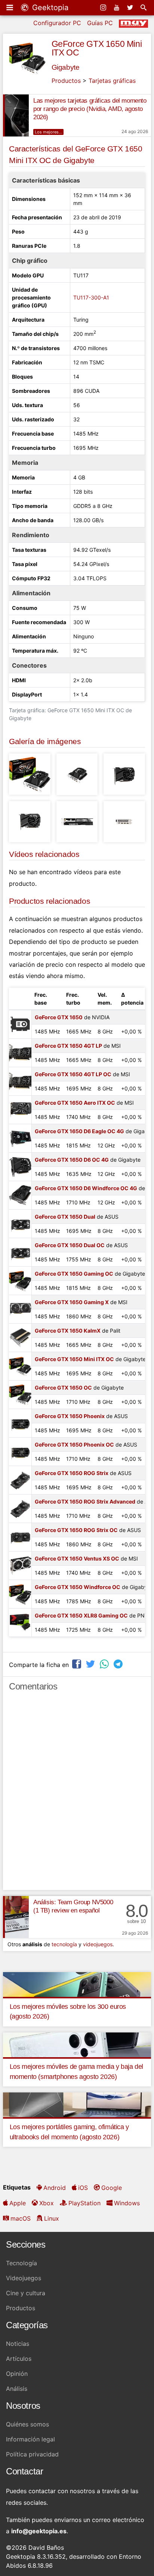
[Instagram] (104, 7)
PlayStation (84, 2203)
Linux (52, 2218)
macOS (21, 2218)
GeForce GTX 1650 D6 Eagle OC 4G (79, 1131)
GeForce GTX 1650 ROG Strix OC (76, 1530)
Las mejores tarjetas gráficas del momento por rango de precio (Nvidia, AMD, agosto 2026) (90, 109)
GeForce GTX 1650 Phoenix (70, 1416)
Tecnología (21, 2263)
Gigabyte (66, 67)
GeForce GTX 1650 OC (63, 1388)
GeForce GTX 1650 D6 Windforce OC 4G (86, 1188)
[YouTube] (117, 7)
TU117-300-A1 (91, 297)
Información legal (30, 2439)
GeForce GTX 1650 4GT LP (68, 1046)
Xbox (47, 2203)
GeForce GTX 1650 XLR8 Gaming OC (81, 1615)
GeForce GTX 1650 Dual (65, 1217)
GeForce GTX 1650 (59, 1017)
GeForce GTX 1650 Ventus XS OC (77, 1558)
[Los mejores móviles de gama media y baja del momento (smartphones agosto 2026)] (77, 2044)
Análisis (17, 2389)
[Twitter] (131, 7)
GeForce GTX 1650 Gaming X (72, 1302)
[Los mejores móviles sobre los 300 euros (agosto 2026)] (77, 1984)
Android (55, 2188)
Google (112, 2188)
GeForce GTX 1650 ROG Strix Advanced (85, 1501)
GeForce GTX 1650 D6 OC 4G (72, 1160)
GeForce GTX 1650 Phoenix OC (74, 1445)
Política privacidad (32, 2454)
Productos (66, 81)
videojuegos (98, 1944)
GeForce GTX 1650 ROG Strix (72, 1473)
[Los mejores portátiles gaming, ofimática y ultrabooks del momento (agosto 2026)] (77, 2104)
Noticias (18, 2344)
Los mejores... (48, 132)
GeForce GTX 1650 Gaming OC (74, 1274)
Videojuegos (24, 2278)
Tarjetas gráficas (112, 81)
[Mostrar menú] (10, 7)
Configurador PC (57, 23)
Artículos (19, 2359)
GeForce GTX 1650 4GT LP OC (73, 1074)
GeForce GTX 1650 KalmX (68, 1331)
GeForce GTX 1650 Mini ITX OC (97, 48)
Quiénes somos (27, 2424)
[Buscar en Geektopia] (144, 7)
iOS (83, 2188)
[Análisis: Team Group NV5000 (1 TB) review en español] (16, 1917)
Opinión (17, 2374)
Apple (18, 2203)
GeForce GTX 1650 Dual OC (70, 1245)
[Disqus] (77, 1794)
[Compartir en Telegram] (119, 1664)
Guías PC (100, 23)
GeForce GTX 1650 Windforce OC (78, 1587)
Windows (127, 2203)
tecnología (64, 1944)
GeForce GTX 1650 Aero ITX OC (75, 1103)
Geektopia (49, 7)
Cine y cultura (26, 2293)
